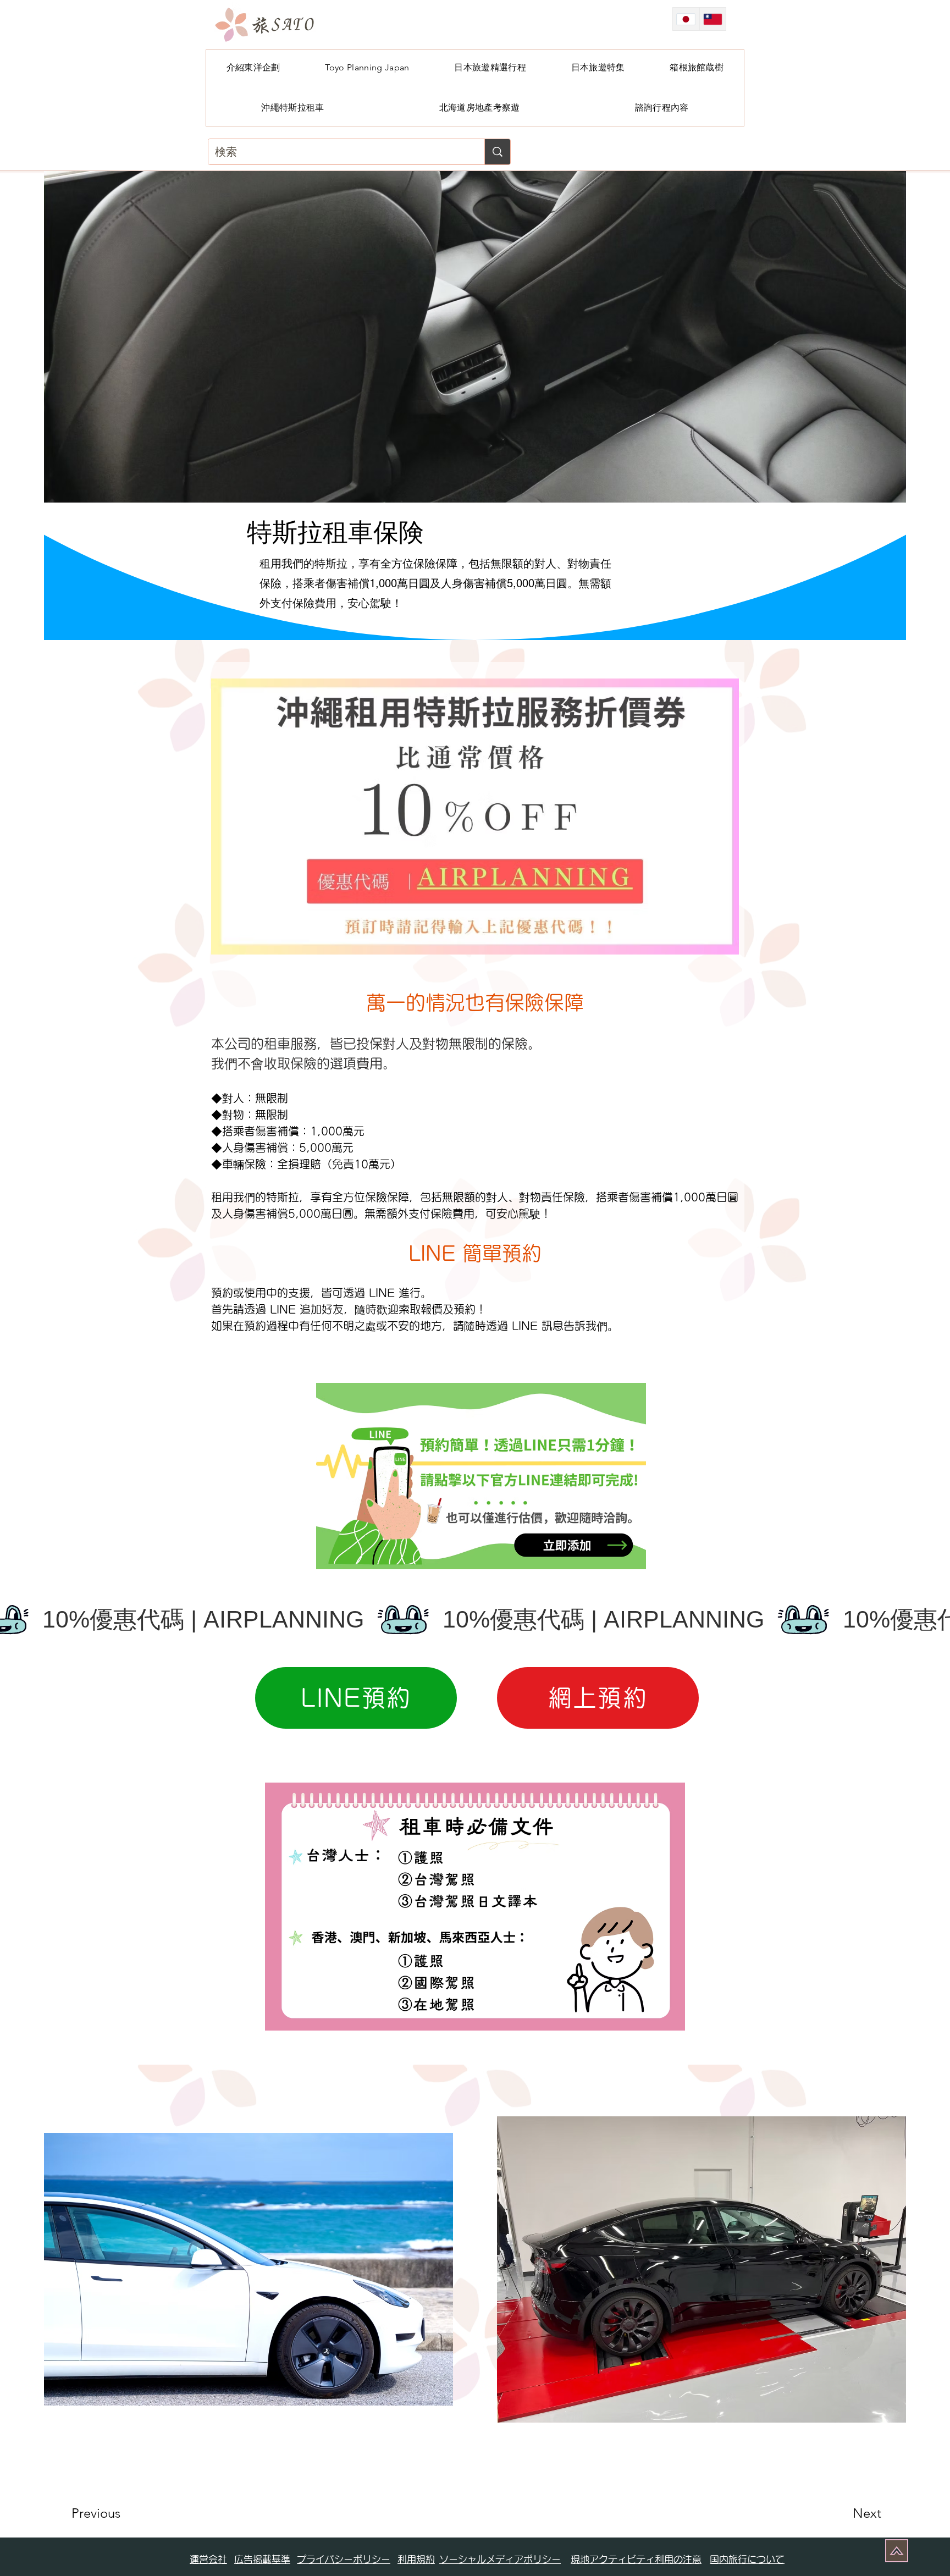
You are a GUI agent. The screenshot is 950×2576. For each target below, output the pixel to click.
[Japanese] (686, 19)
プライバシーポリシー (344, 2559)
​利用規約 (416, 2559)
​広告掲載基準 (262, 2559)
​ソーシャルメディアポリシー (500, 2559)
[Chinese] (713, 19)
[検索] (497, 152)
